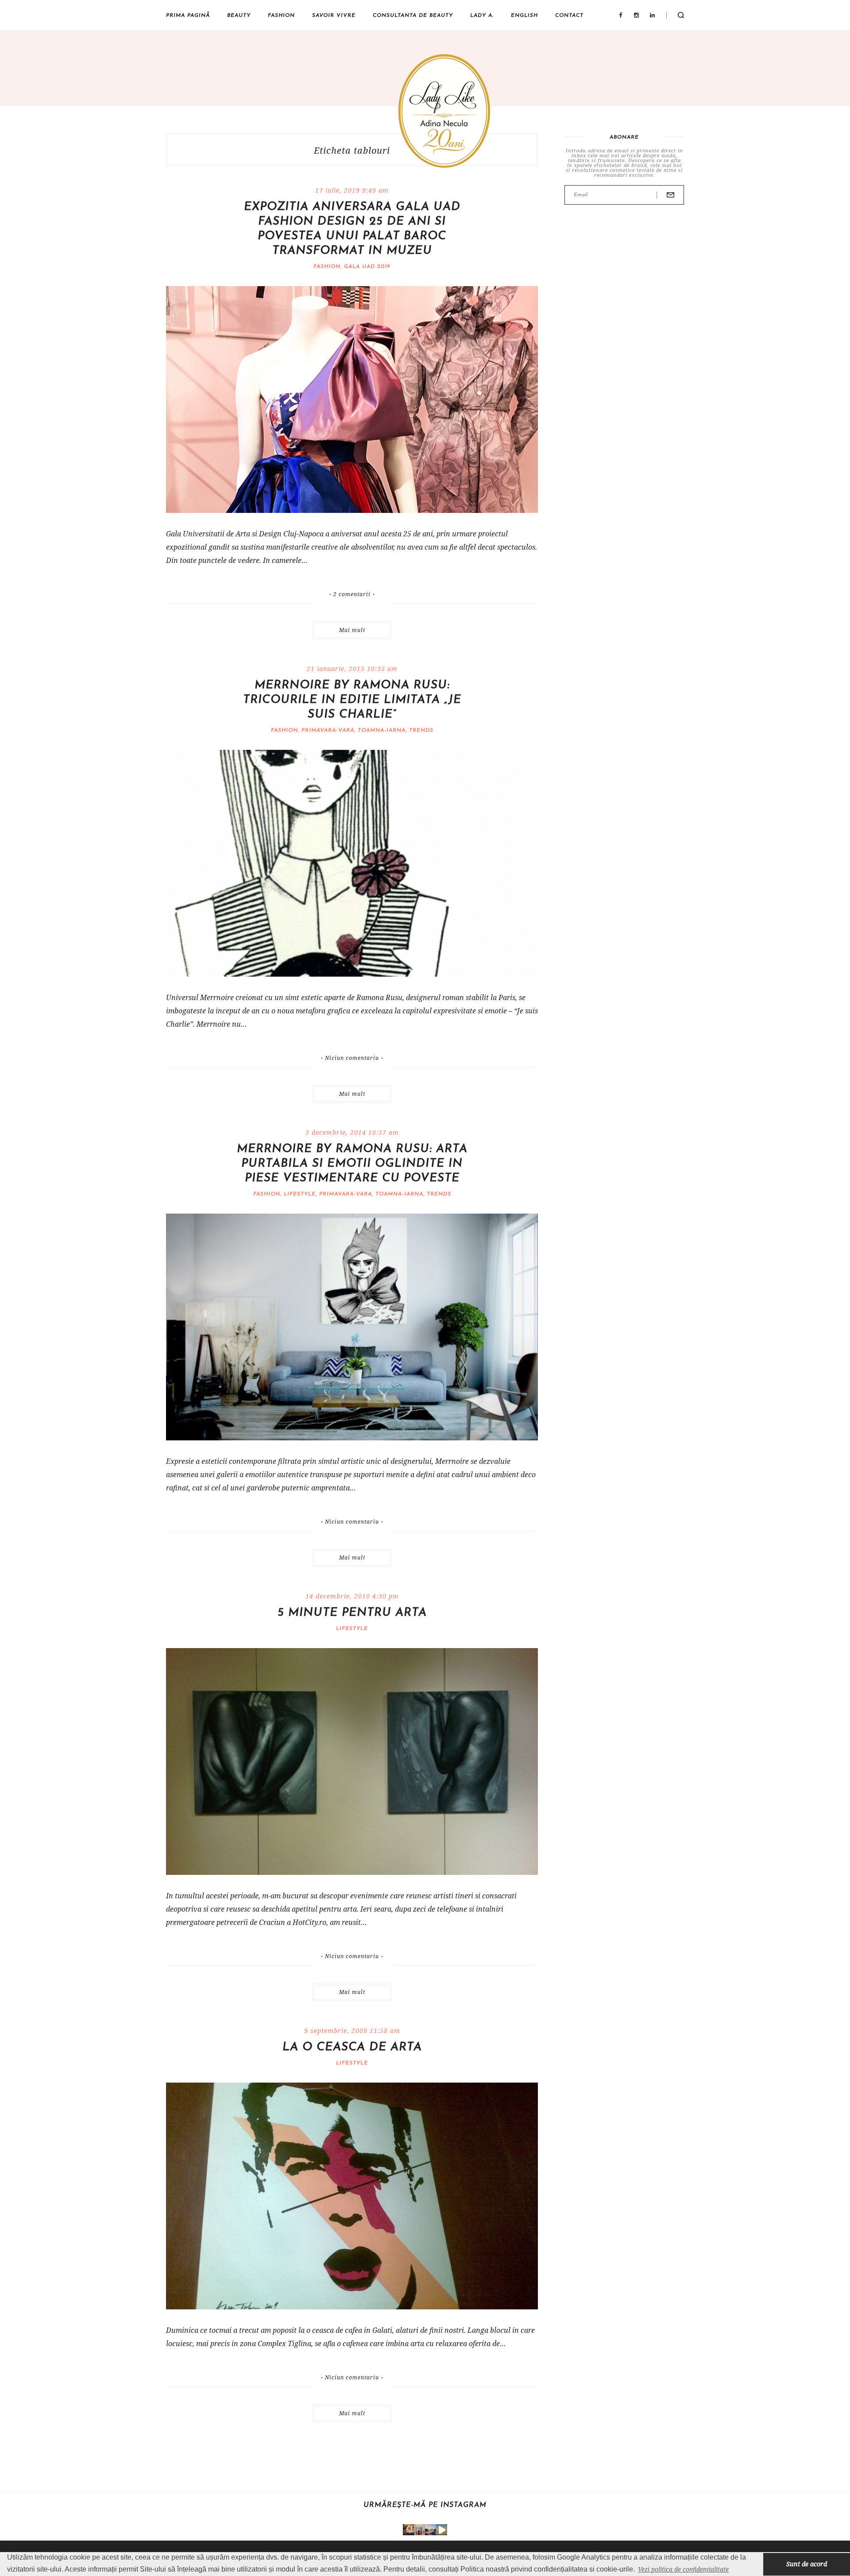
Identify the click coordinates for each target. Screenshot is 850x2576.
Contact (569, 16)
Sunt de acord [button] (807, 2564)
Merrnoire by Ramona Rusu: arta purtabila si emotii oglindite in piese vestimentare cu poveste (352, 1164)
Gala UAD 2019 (367, 267)
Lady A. (482, 16)
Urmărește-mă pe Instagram (425, 2505)
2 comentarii (352, 594)
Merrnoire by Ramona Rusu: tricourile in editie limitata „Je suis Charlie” (352, 700)
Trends (421, 730)
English (524, 16)
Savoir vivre (334, 16)
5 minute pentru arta (352, 1613)
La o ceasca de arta (352, 2047)
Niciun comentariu (352, 1058)
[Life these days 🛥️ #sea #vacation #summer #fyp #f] (431, 2530)
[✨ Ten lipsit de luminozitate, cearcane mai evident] (408, 2530)
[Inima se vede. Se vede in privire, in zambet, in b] (419, 2530)
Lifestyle (300, 1194)
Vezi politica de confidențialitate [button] (683, 2569)
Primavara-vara (328, 730)
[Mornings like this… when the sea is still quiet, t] (442, 2530)
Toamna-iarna (382, 730)
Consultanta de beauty (413, 16)
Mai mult (352, 630)
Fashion (281, 16)
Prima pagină (188, 16)
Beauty (239, 16)
